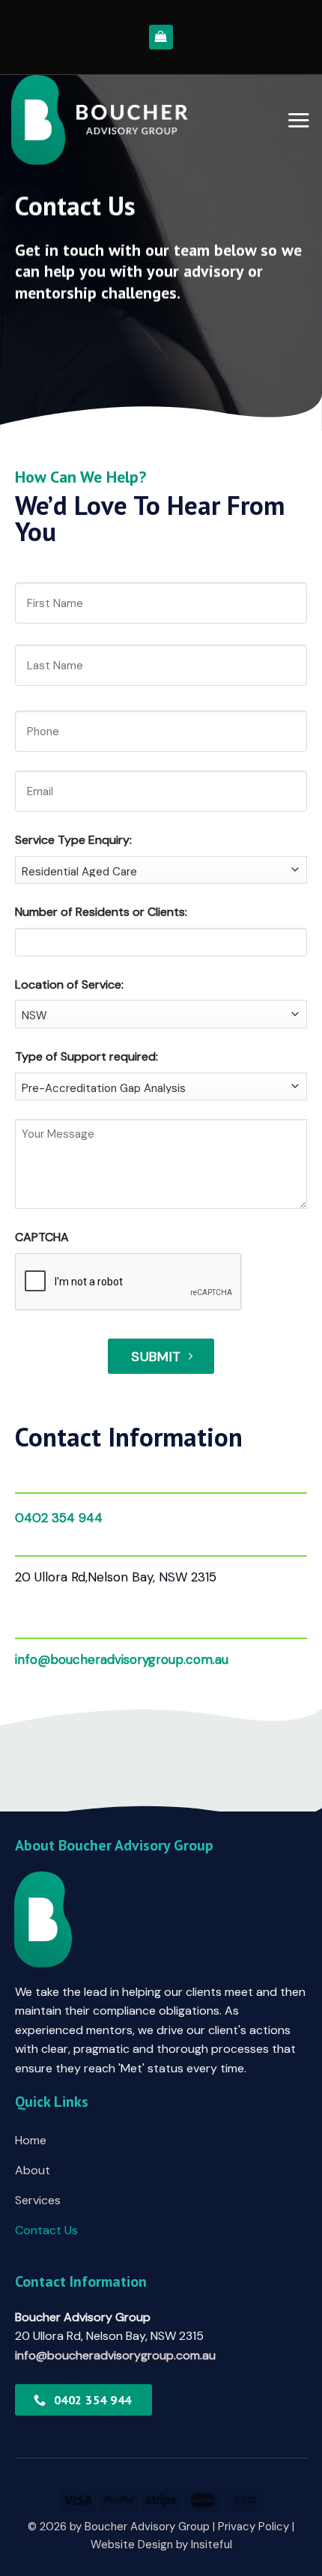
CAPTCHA (42, 1237)
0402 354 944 (59, 1518)
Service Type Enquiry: (73, 840)
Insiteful (212, 2545)
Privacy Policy (253, 2527)
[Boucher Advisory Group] (100, 120)
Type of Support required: (86, 1056)
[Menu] (298, 120)
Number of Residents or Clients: (101, 912)
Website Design (132, 2545)
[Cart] (161, 37)
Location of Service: (69, 984)
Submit (156, 1357)
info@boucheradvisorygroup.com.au (122, 1659)
